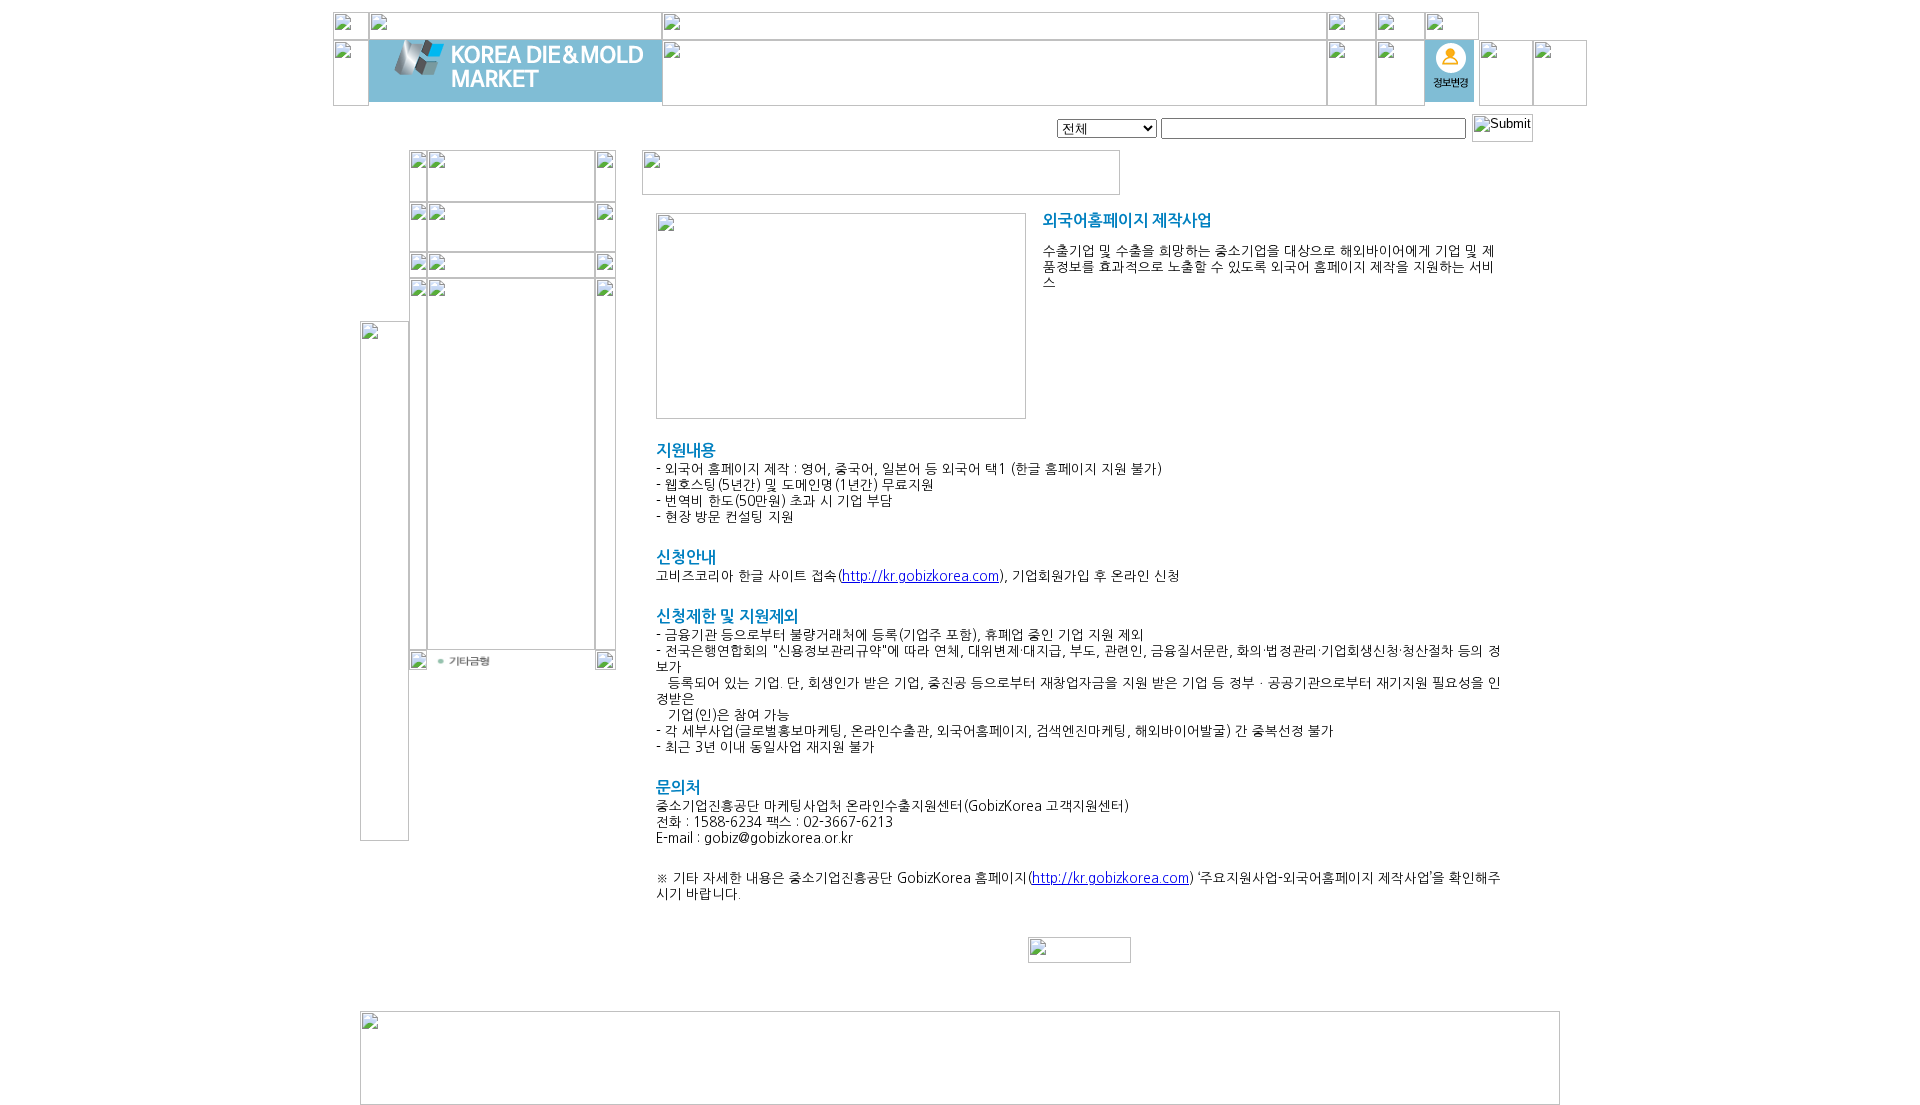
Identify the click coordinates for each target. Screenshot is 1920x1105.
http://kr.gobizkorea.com (920, 576)
